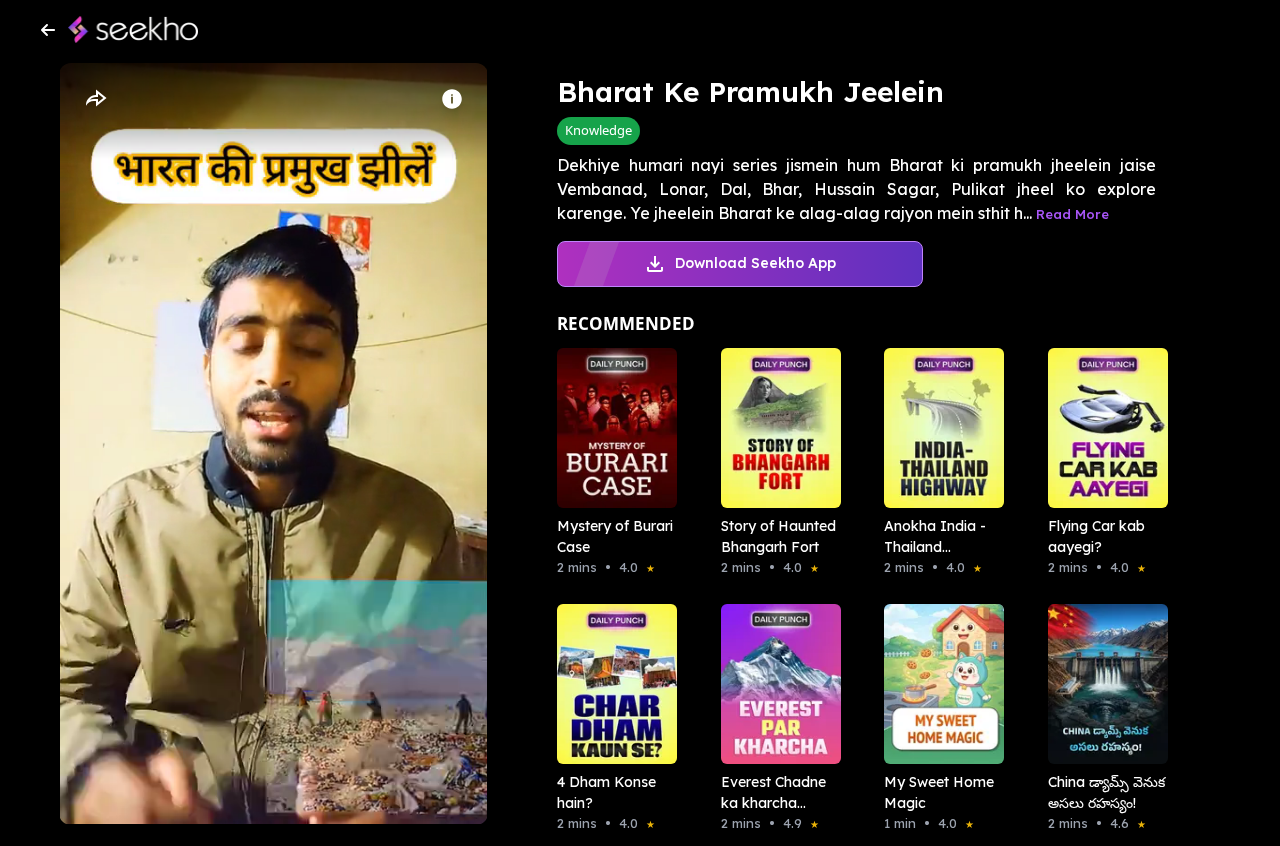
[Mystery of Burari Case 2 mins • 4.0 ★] (611, 428)
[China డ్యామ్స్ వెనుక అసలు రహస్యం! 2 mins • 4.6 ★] (1102, 684)
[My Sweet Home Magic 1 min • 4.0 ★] (938, 684)
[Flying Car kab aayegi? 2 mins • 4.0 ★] (1102, 428)
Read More (1072, 214)
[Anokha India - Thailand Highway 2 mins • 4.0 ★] (938, 428)
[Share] (95, 99)
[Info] (452, 99)
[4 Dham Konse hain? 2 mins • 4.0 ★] (611, 684)
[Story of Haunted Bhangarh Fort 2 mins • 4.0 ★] (775, 428)
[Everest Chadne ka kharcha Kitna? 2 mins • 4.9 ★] (775, 684)
